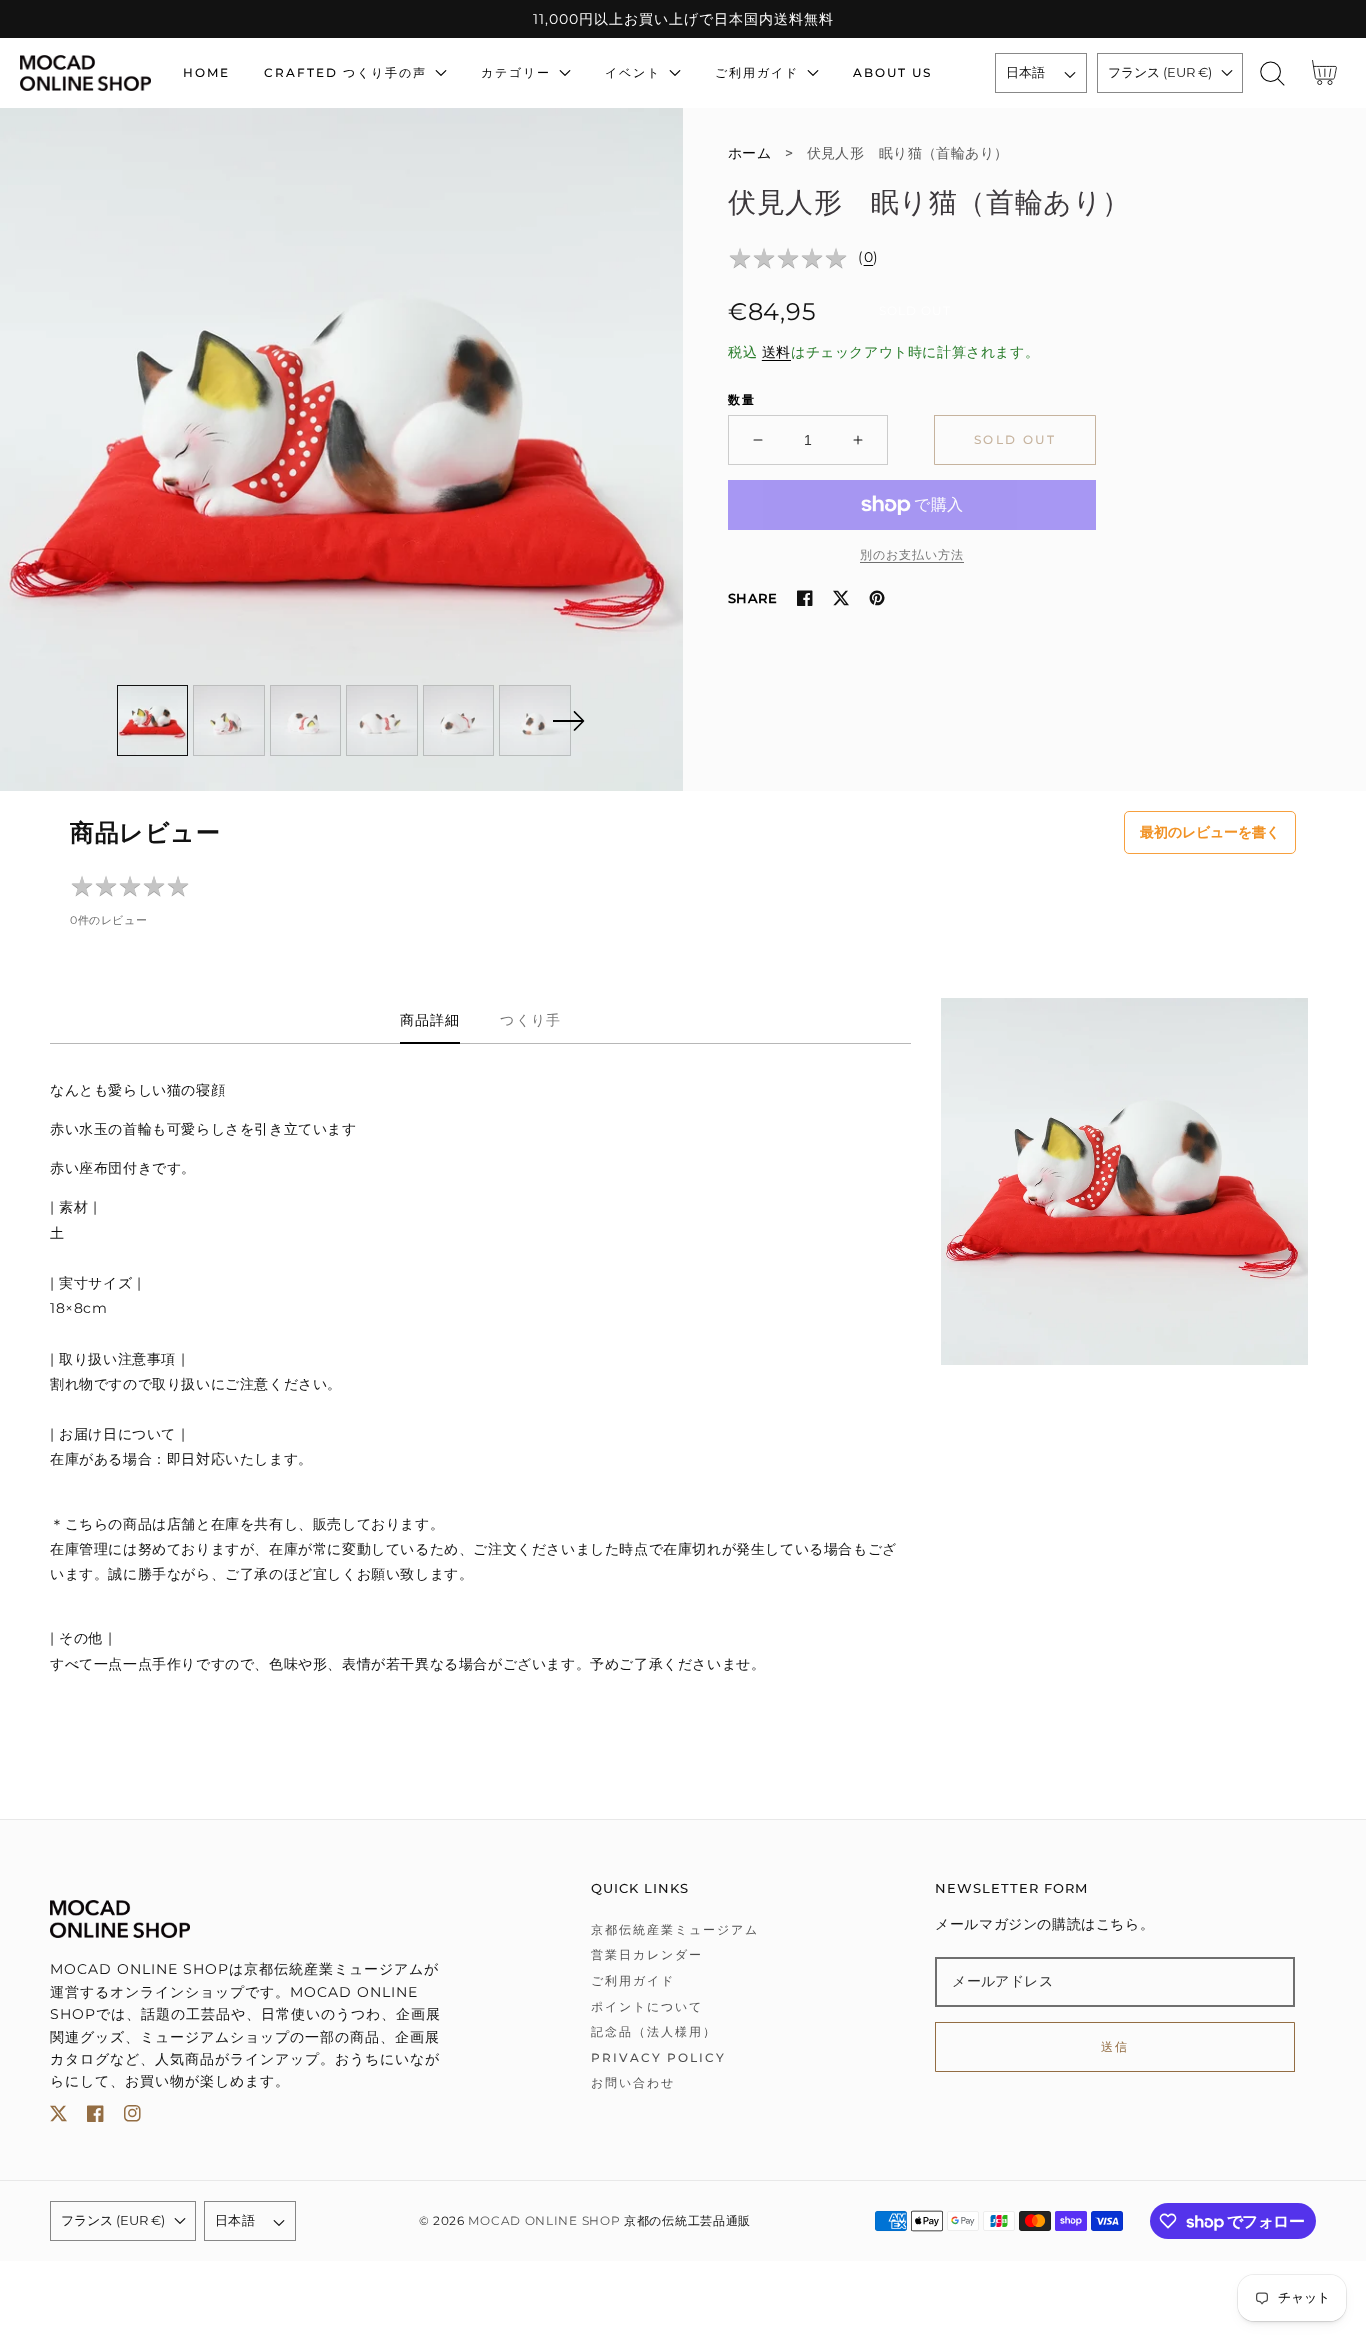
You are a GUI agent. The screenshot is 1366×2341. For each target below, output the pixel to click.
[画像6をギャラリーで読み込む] (535, 721)
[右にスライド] (568, 721)
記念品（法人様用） (654, 2031)
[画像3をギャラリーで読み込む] (306, 721)
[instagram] (132, 2117)
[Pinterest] (877, 598)
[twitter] (58, 2117)
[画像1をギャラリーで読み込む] (153, 721)
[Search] (1272, 73)
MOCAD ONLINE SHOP (544, 2221)
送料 (776, 352)
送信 (1115, 2046)
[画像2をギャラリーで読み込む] (229, 721)
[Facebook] (805, 598)
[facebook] (95, 2117)
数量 (742, 399)
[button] (1272, 73)
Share (752, 598)
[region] (683, 19)
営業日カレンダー (647, 1954)
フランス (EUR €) (1160, 72)
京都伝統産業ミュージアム (675, 1929)
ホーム (749, 153)
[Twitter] (841, 598)
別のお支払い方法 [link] (912, 554)
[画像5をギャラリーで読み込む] (459, 721)
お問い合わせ (633, 2082)
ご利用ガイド (633, 1980)
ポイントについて (647, 2006)
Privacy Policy (658, 2057)
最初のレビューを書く (1210, 832)
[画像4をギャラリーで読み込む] (382, 721)
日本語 (1026, 72)
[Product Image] (341, 449)
